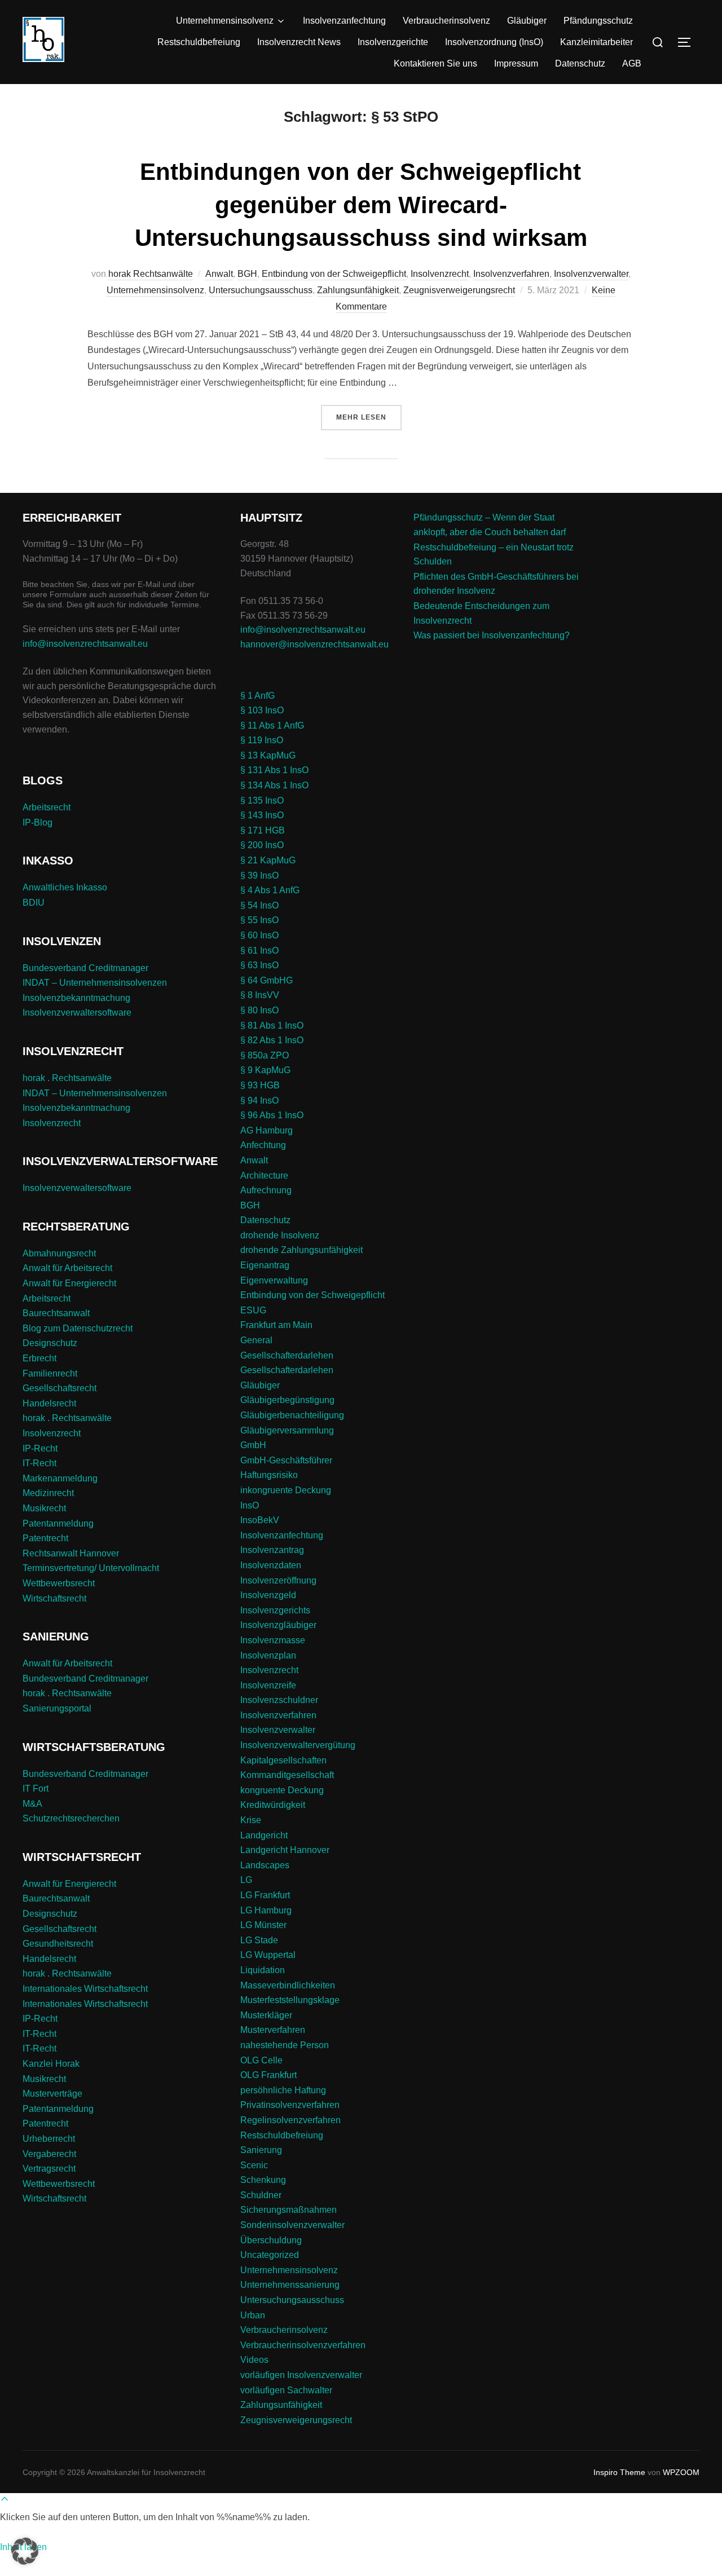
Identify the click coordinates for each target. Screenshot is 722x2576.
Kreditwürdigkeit (273, 1805)
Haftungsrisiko (269, 1475)
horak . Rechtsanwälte (67, 1078)
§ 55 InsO (259, 920)
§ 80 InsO (259, 1010)
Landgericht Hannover (285, 1850)
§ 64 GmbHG (267, 980)
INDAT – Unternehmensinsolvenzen (95, 983)
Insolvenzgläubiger (278, 1625)
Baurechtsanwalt (56, 1313)
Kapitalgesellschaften (283, 1760)
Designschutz (50, 1343)
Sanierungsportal (57, 1708)
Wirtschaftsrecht (54, 1598)
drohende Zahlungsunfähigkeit (301, 1250)
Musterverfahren (273, 2030)
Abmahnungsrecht (59, 1253)
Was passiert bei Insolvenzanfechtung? (492, 635)
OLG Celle (261, 2060)
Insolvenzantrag (272, 1550)
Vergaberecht (49, 2154)
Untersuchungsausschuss (261, 290)
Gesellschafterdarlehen (287, 1355)
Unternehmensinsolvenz (225, 21)
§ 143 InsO (262, 815)
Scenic (254, 2165)
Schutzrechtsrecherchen (71, 1818)
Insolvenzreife (268, 1685)
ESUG (253, 1310)
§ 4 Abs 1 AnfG (270, 890)
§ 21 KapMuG (268, 860)
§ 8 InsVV (260, 995)
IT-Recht (39, 1463)
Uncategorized (270, 2255)
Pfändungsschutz (598, 21)
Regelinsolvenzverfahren (290, 2120)
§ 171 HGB (263, 830)
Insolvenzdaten (271, 1565)
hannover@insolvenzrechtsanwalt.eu (316, 644)
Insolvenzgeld (268, 1595)
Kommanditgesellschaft (287, 1775)
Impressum (516, 63)
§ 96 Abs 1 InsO (272, 1115)
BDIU (34, 903)
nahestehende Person (285, 2045)
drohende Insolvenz (280, 1235)
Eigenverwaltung (274, 1280)
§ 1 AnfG (257, 696)
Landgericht (264, 1835)
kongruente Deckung (282, 1790)
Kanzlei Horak (51, 2064)
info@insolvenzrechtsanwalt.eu (85, 644)
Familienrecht (50, 1373)
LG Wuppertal (268, 1955)
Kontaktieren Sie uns (435, 63)
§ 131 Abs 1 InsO (274, 770)
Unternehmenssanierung (290, 2285)
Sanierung (261, 2150)
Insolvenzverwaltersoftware (77, 1013)
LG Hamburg (266, 1910)
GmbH (253, 1445)
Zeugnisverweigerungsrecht (459, 290)
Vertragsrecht (49, 2169)
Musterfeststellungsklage (290, 2000)
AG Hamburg (267, 1130)
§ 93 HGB (260, 1085)
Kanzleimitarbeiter (596, 42)
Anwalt (219, 274)
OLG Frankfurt (268, 2075)
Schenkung (263, 2180)
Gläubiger (527, 21)
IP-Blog (38, 822)
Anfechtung (263, 1145)
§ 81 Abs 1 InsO (272, 1025)
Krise (251, 1820)
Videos (254, 2360)
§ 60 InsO (259, 935)
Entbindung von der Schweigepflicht (334, 274)
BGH (247, 274)
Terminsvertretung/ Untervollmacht (91, 1568)
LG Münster (263, 1925)
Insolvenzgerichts (275, 1610)
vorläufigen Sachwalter (286, 2390)
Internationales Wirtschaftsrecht (85, 1989)
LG (246, 1880)
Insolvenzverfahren (511, 274)
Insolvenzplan (268, 1655)
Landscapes (265, 1865)
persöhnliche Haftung (283, 2090)
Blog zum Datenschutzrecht (78, 1328)
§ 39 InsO (259, 875)
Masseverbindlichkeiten (288, 1985)
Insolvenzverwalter (591, 274)
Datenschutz (580, 63)
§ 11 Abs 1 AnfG (272, 725)
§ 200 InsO (262, 845)
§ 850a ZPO (265, 1055)
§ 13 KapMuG (268, 755)
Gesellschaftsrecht (60, 1388)
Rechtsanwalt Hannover (71, 1553)
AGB (632, 63)
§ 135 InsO (262, 800)
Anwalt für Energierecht (69, 1283)
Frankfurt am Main (276, 1325)
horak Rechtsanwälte (151, 274)
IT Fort (36, 1788)
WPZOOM (681, 2472)
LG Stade (259, 1940)
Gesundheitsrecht (58, 1944)
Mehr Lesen (369, 417)
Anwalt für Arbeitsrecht (67, 1268)
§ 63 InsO (259, 965)
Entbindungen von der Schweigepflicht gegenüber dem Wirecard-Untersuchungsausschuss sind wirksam (361, 205)
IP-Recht (40, 1448)
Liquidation (263, 1970)
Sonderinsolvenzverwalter (292, 2225)
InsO (250, 1505)
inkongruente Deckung (286, 1490)
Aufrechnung (266, 1190)
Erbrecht (39, 1358)
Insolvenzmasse (273, 1640)
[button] (25, 2551)
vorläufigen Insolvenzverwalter (301, 2375)
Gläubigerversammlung (287, 1430)
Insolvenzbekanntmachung (76, 998)
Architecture (264, 1175)
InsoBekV (260, 1520)
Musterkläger (266, 2015)
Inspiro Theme (619, 2472)
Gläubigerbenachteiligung (292, 1415)
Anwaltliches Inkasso (65, 887)
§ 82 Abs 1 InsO (272, 1040)
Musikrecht (44, 1508)
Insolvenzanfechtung (344, 21)
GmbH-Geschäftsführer (286, 1460)
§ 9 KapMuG (265, 1070)
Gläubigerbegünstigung (287, 1400)
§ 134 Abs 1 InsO (274, 785)
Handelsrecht (49, 1403)
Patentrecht (45, 1538)
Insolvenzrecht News (299, 42)
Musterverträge (52, 2094)
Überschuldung (271, 2240)
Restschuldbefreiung (199, 42)
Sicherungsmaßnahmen (289, 2210)
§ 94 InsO (259, 1100)
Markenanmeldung (60, 1478)
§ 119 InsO (262, 740)
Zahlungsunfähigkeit (358, 290)
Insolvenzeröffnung (278, 1580)
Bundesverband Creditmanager (85, 968)
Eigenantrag (265, 1265)
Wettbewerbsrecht (59, 1583)
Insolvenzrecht (440, 274)
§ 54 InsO (259, 905)
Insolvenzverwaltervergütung (298, 1745)
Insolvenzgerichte (393, 42)
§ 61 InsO (259, 950)
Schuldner (261, 2195)
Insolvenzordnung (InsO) (494, 42)
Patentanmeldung (58, 1523)
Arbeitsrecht (47, 807)
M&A (32, 1804)
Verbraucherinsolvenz (446, 21)
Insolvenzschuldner (279, 1700)
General (256, 1340)
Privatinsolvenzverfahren (290, 2105)
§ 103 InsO (262, 710)
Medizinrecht (48, 1493)
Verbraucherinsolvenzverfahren (303, 2345)
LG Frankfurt (265, 1895)
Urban (253, 2315)
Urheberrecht (49, 2139)
